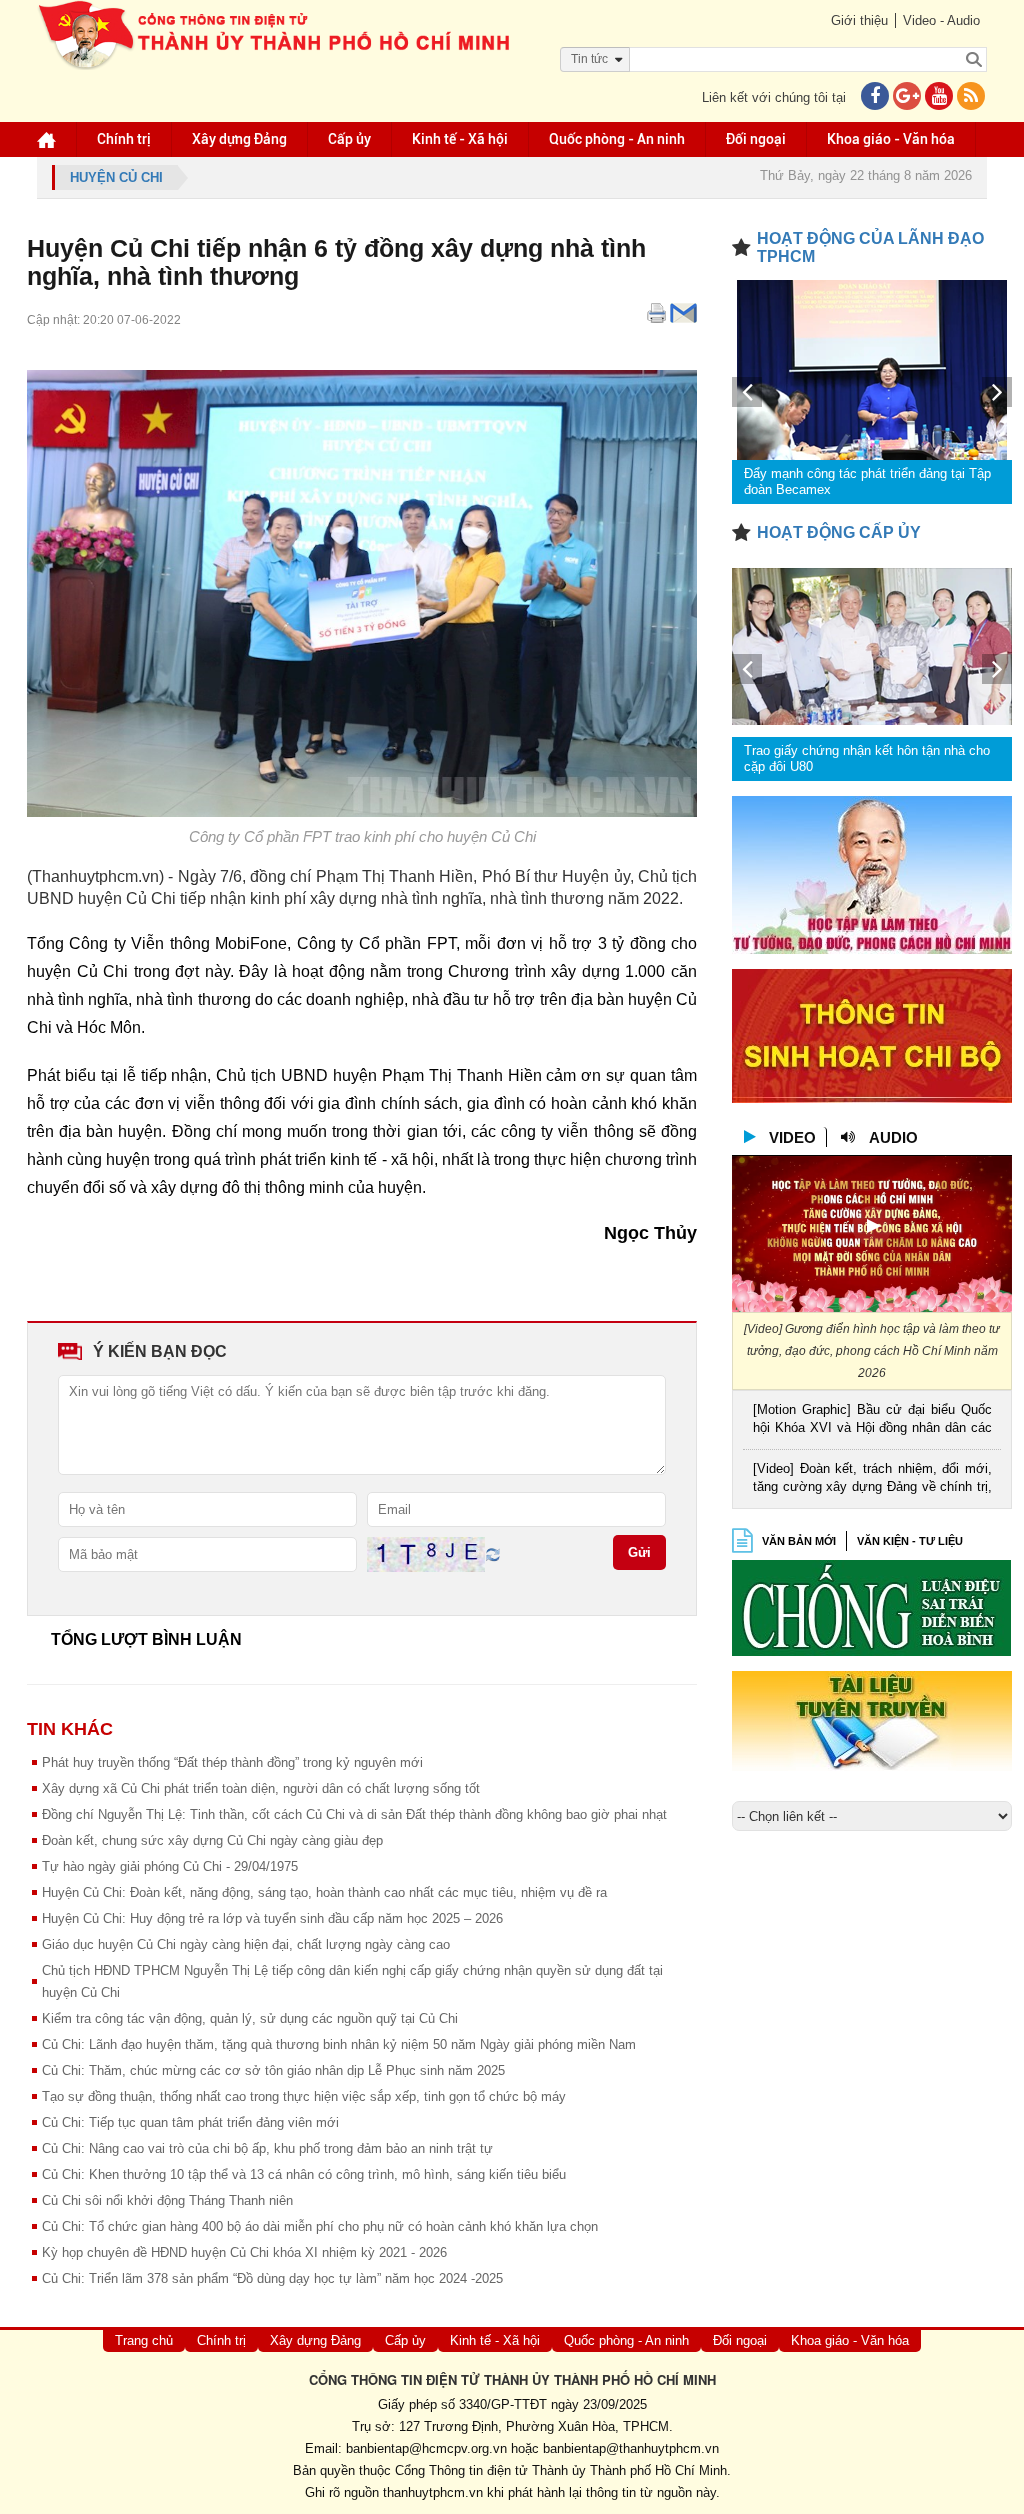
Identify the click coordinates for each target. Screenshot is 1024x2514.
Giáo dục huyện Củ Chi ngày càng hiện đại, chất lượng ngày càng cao (246, 1944)
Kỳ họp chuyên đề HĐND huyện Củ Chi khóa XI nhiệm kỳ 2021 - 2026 (244, 2252)
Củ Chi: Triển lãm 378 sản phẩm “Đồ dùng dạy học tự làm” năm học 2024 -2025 (272, 2278)
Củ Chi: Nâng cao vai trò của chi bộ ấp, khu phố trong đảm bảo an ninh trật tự (267, 2148)
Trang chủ (144, 2340)
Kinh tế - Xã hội (460, 139)
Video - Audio (941, 20)
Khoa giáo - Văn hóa (891, 139)
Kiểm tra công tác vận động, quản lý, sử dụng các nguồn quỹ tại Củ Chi (250, 2018)
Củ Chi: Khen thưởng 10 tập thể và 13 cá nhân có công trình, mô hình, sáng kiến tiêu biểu (304, 2174)
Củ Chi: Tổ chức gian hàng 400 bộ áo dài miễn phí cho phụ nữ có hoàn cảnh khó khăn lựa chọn (320, 2226)
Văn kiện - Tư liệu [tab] (910, 1541)
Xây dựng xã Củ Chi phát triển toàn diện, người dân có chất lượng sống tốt (261, 1788)
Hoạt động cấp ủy (839, 532)
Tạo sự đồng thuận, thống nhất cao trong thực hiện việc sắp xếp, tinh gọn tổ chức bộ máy (304, 2096)
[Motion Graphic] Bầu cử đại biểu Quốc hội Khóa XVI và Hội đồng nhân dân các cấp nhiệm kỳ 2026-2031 (872, 1420)
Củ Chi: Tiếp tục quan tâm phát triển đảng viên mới (190, 2122)
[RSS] (971, 97)
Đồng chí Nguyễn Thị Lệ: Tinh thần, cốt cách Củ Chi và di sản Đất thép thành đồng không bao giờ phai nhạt (354, 1814)
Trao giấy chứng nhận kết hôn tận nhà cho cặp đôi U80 (867, 758)
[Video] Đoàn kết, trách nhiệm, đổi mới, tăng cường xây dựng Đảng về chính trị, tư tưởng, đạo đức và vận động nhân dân (872, 1479)
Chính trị (124, 139)
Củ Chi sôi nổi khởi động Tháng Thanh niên (167, 2200)
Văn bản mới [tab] (799, 1541)
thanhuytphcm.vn (433, 2492)
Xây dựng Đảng (239, 139)
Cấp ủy (349, 139)
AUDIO (893, 1137)
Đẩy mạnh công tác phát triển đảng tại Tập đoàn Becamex (867, 481)
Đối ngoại (756, 139)
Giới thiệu (859, 20)
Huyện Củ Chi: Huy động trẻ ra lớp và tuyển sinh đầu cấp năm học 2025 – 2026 (272, 1918)
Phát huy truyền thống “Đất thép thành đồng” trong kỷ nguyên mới (232, 1762)
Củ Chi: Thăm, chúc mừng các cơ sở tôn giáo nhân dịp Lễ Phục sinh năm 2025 (273, 2070)
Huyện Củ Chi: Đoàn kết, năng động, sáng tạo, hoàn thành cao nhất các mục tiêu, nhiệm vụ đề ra (324, 1892)
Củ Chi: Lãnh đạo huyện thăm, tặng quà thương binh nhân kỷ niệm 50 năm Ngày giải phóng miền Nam (339, 2044)
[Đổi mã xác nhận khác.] (493, 1553)
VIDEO (792, 1137)
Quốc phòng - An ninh (617, 139)
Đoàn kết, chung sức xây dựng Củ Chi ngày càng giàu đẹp (212, 1840)
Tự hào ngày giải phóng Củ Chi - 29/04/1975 (170, 1866)
